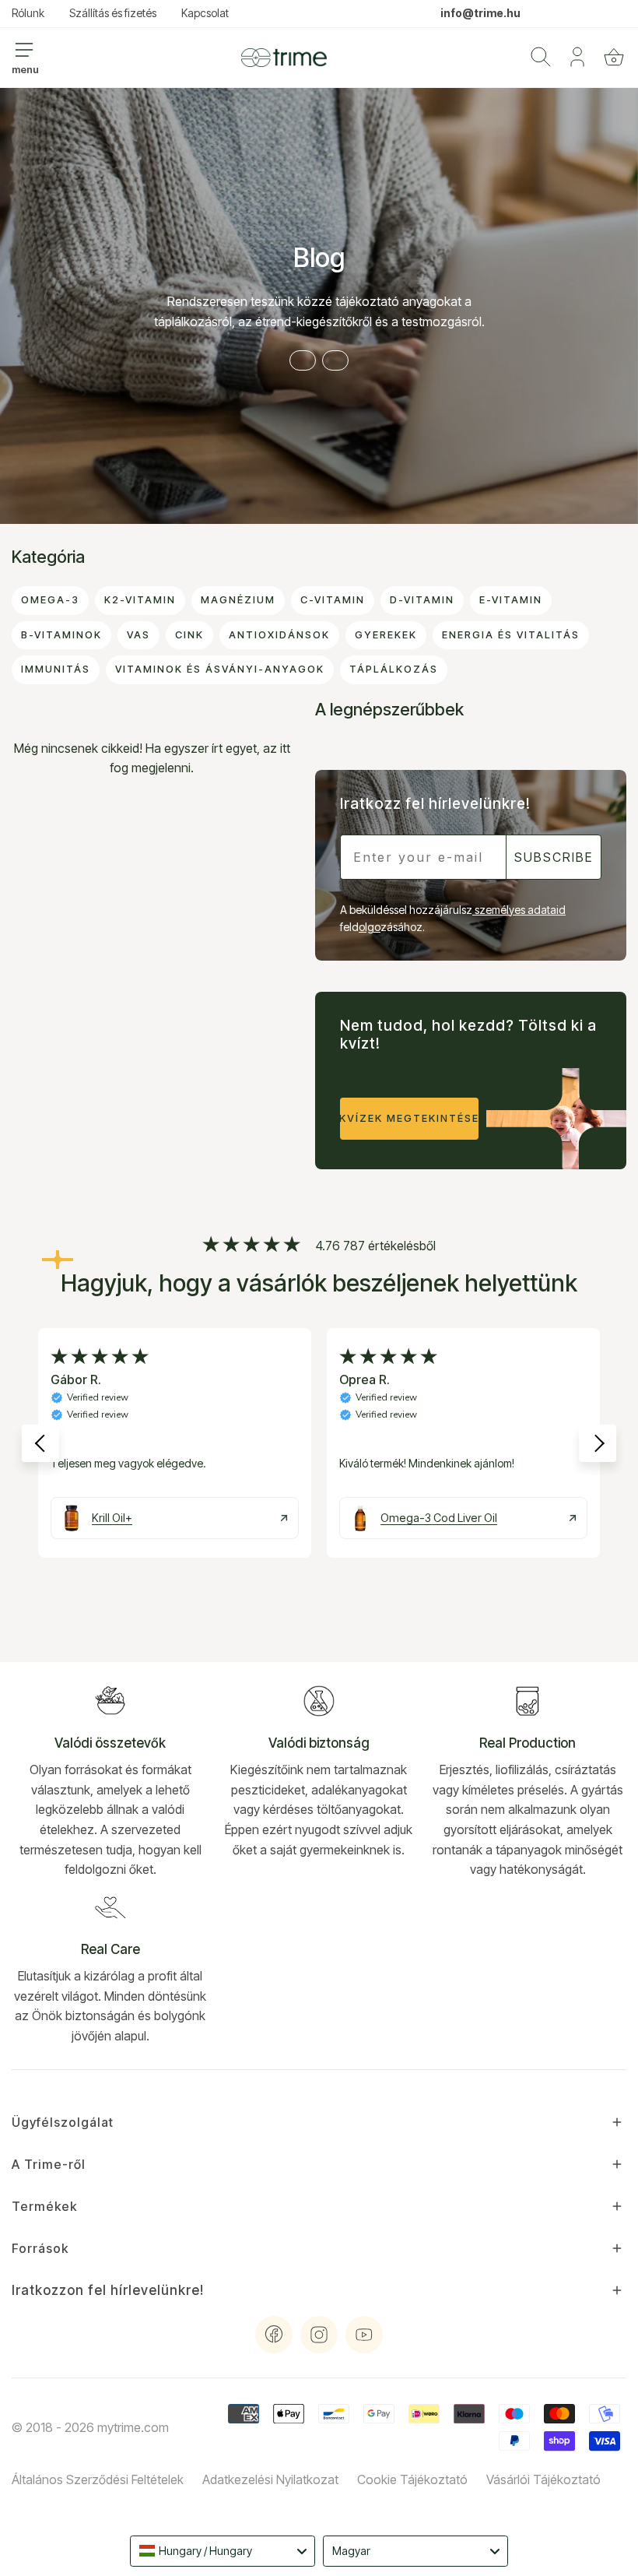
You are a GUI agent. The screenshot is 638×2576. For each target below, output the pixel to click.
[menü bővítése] (24, 50)
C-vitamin (333, 600)
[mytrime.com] (284, 58)
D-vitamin (422, 600)
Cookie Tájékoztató (412, 2479)
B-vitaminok (61, 635)
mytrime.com (133, 2427)
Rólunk (28, 13)
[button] (614, 57)
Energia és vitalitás (511, 635)
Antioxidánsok (279, 635)
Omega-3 (50, 600)
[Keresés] (541, 57)
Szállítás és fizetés (113, 13)
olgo (370, 927)
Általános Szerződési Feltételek (98, 2479)
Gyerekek (386, 635)
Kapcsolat (205, 13)
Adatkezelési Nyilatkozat (270, 2479)
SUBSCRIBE (554, 857)
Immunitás (56, 669)
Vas (138, 635)
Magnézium (238, 600)
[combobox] (223, 2551)
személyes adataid (519, 910)
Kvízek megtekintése (409, 1118)
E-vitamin (511, 600)
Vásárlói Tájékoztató (543, 2479)
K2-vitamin (140, 600)
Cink (189, 635)
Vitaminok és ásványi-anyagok (220, 669)
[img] (251, 1246)
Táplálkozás (394, 669)
